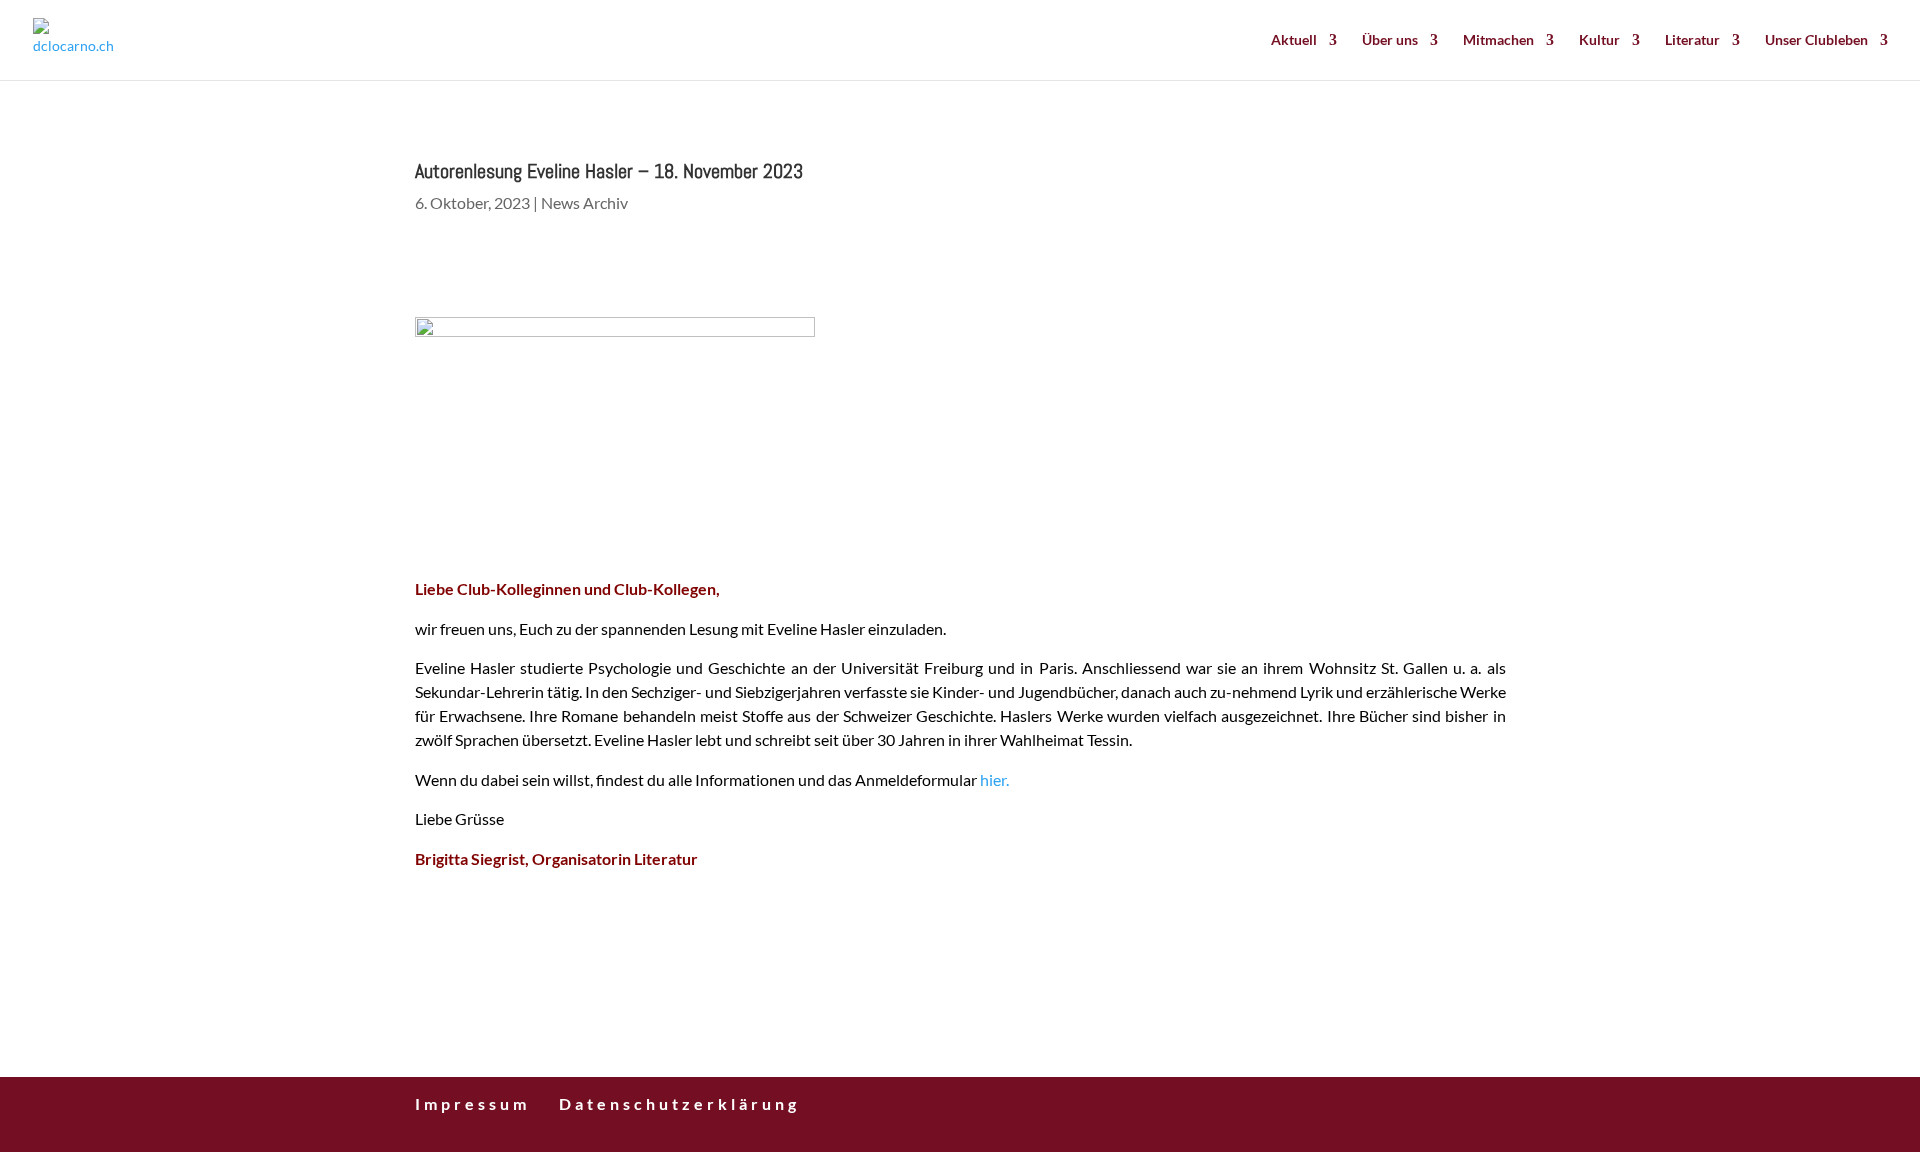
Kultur (1599, 40)
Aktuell (1294, 40)
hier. (994, 779)
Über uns (1390, 40)
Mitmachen (1498, 40)
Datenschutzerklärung (679, 1103)
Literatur (1692, 40)
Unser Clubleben (1816, 40)
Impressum (472, 1103)
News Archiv (584, 202)
